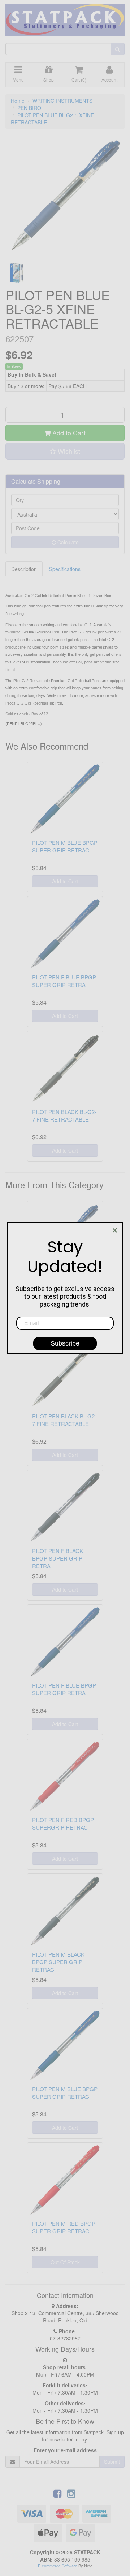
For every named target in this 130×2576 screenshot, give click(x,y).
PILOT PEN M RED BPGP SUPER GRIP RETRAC (64, 2227)
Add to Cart (68, 433)
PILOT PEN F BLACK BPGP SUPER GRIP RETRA (58, 1558)
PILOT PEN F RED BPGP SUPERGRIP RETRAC (63, 1824)
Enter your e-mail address (65, 2450)
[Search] (118, 49)
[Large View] (16, 273)
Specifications (65, 569)
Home (18, 101)
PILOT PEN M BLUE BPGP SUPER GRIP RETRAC (65, 846)
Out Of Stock (65, 2262)
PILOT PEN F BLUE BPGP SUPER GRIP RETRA (64, 981)
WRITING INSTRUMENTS (62, 101)
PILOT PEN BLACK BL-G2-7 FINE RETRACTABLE (64, 1115)
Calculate (67, 542)
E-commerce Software (58, 2566)
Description (24, 569)
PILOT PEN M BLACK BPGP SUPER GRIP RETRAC (58, 1962)
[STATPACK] (65, 17)
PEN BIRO (29, 108)
